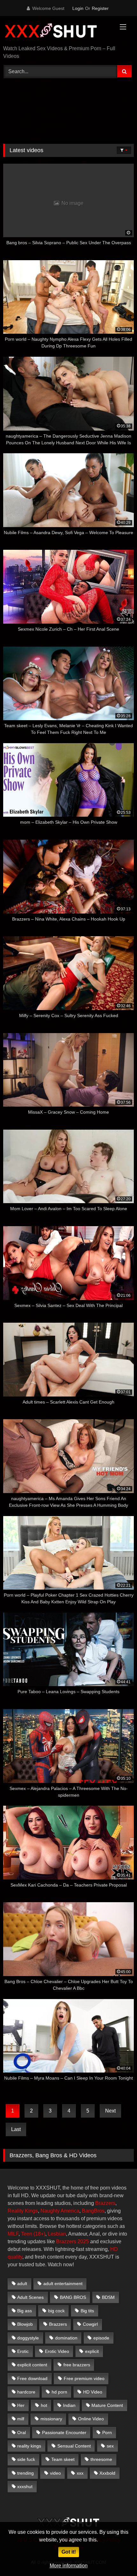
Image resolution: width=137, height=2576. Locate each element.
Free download (32, 2378)
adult (22, 2284)
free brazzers (77, 2365)
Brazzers (105, 2203)
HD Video (93, 2392)
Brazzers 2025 (72, 2241)
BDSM (108, 2297)
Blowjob (25, 2324)
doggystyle (28, 2338)
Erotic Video (57, 2351)
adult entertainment (63, 2284)
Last (16, 2129)
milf (21, 2419)
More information (69, 2566)
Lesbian (57, 2234)
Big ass (25, 2311)
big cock (56, 2311)
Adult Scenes (30, 2297)
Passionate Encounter (64, 2432)
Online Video (91, 2419)
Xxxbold (107, 2473)
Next (110, 2111)
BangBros (93, 2211)
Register (100, 8)
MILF (13, 2234)
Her (21, 2405)
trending (25, 2473)
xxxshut (25, 2487)
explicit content (32, 2365)
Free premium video (84, 2378)
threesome (101, 2459)
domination (66, 2338)
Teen (27, 2234)
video (55, 2473)
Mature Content (107, 2405)
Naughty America (60, 2211)
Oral (22, 2432)
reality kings (29, 2446)
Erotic (23, 2351)
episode (101, 2338)
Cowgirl (90, 2324)
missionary (51, 2419)
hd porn (59, 2392)
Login (78, 8)
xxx (80, 2473)
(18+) (39, 2234)
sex (110, 2446)
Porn (107, 2432)
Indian (69, 2405)
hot (44, 2405)
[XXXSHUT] (56, 31)
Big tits (87, 2311)
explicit (92, 2351)
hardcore (26, 2392)
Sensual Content (74, 2446)
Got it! (69, 2552)
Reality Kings (23, 2211)
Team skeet (63, 2459)
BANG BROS (73, 2297)
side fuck (26, 2459)
